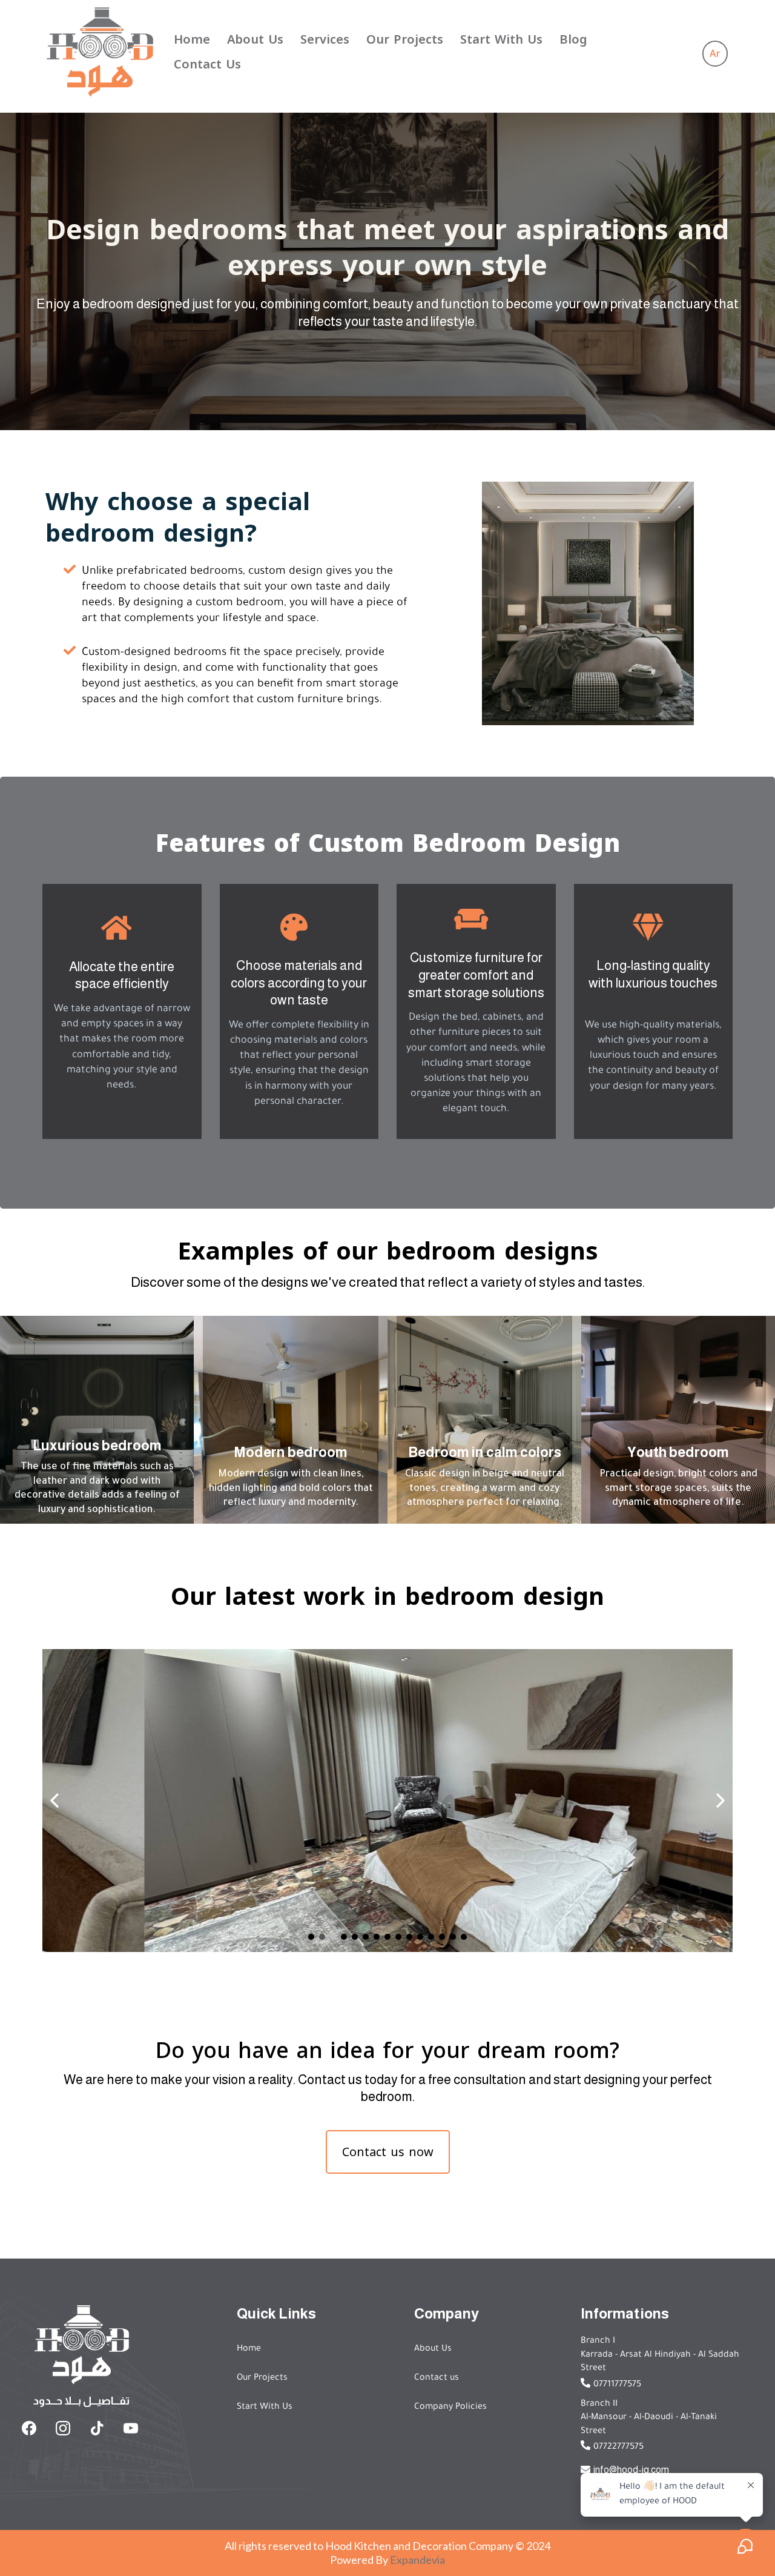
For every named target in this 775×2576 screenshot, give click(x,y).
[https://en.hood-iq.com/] (100, 51)
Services (325, 39)
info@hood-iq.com (631, 2470)
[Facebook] (29, 2428)
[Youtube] (131, 2428)
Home (192, 39)
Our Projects (405, 39)
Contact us (437, 2378)
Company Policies (450, 2408)
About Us (255, 39)
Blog (573, 39)
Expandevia (417, 2560)
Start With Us (501, 39)
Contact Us (207, 64)
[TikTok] (97, 2428)
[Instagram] (63, 2428)
